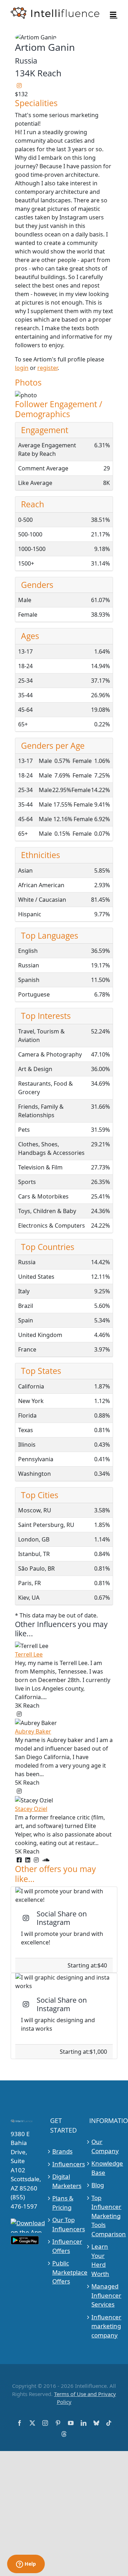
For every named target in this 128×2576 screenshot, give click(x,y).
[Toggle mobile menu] (114, 14)
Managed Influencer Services (103, 2295)
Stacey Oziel (31, 1809)
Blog (98, 2185)
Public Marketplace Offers (64, 2272)
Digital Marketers (64, 2181)
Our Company (103, 2146)
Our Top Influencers (64, 2224)
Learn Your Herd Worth (100, 2260)
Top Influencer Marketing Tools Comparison (103, 2216)
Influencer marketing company (103, 2326)
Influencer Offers (64, 2246)
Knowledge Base (103, 2168)
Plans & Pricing (63, 2203)
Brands (62, 2151)
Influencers (64, 2164)
